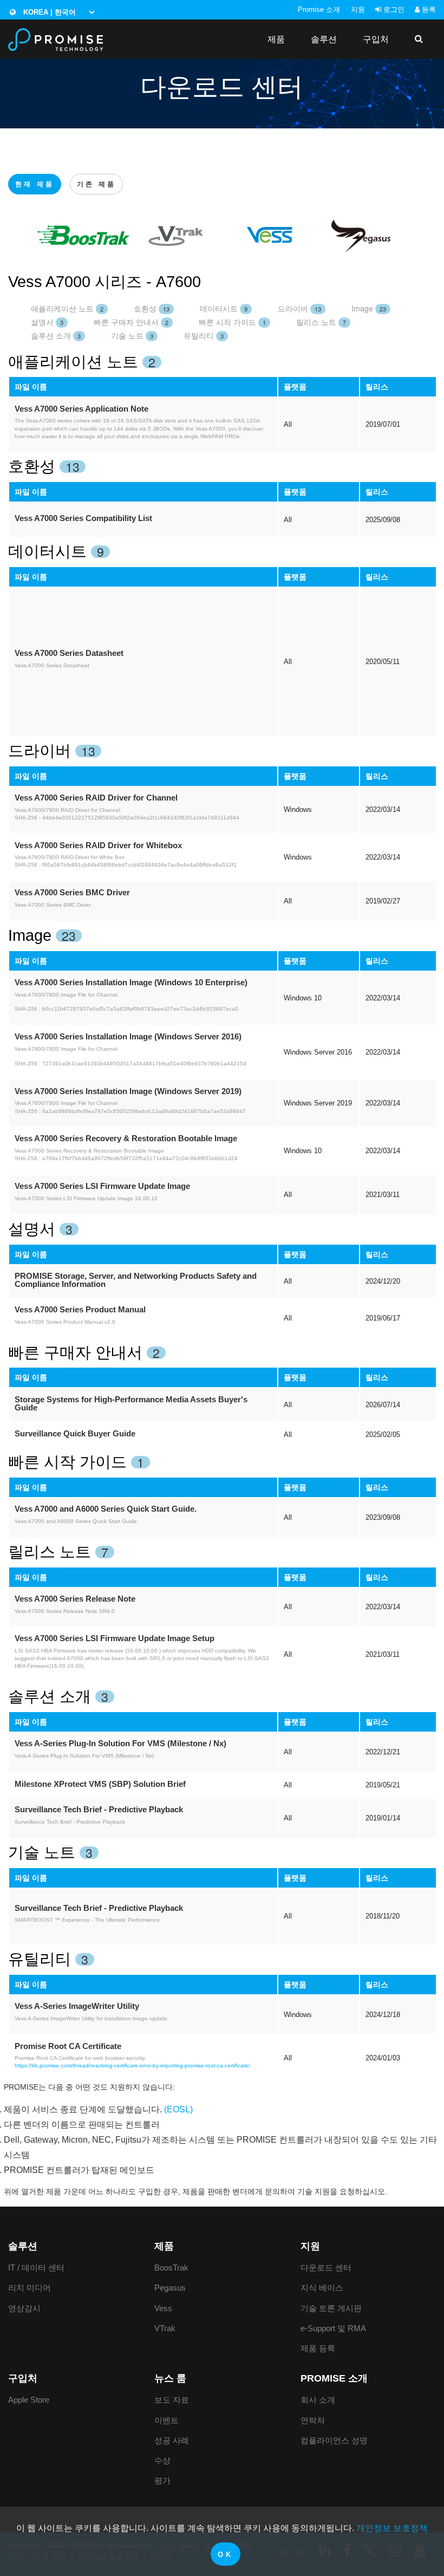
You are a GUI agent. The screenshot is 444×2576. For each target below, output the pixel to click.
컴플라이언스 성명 (334, 2440)
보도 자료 (172, 2400)
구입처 (376, 39)
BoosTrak (171, 2268)
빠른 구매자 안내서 (131, 322)
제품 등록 (318, 2348)
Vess (163, 2308)
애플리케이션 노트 (67, 308)
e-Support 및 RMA (333, 2328)
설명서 (47, 322)
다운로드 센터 (326, 2268)
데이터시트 (224, 308)
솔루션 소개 (56, 335)
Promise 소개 (319, 9)
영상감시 (24, 2308)
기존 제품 (96, 184)
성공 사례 (172, 2440)
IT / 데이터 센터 (36, 2268)
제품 (276, 39)
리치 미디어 (30, 2288)
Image (369, 308)
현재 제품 (35, 184)
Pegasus (170, 2288)
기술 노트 (132, 335)
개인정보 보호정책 (392, 2528)
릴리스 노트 (321, 322)
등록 (428, 9)
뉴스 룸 (170, 2378)
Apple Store (29, 2400)
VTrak (165, 2328)
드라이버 (299, 308)
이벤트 (166, 2420)
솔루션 (324, 39)
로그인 (393, 9)
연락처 (313, 2420)
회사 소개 (318, 2400)
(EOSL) (178, 2109)
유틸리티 (204, 335)
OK (225, 2555)
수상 (162, 2460)
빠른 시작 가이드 (232, 322)
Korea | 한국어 (48, 12)
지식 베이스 (322, 2288)
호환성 (152, 308)
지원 (358, 9)
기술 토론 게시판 (331, 2308)
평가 (162, 2480)
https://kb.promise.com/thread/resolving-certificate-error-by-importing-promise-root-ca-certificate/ (132, 2066)
